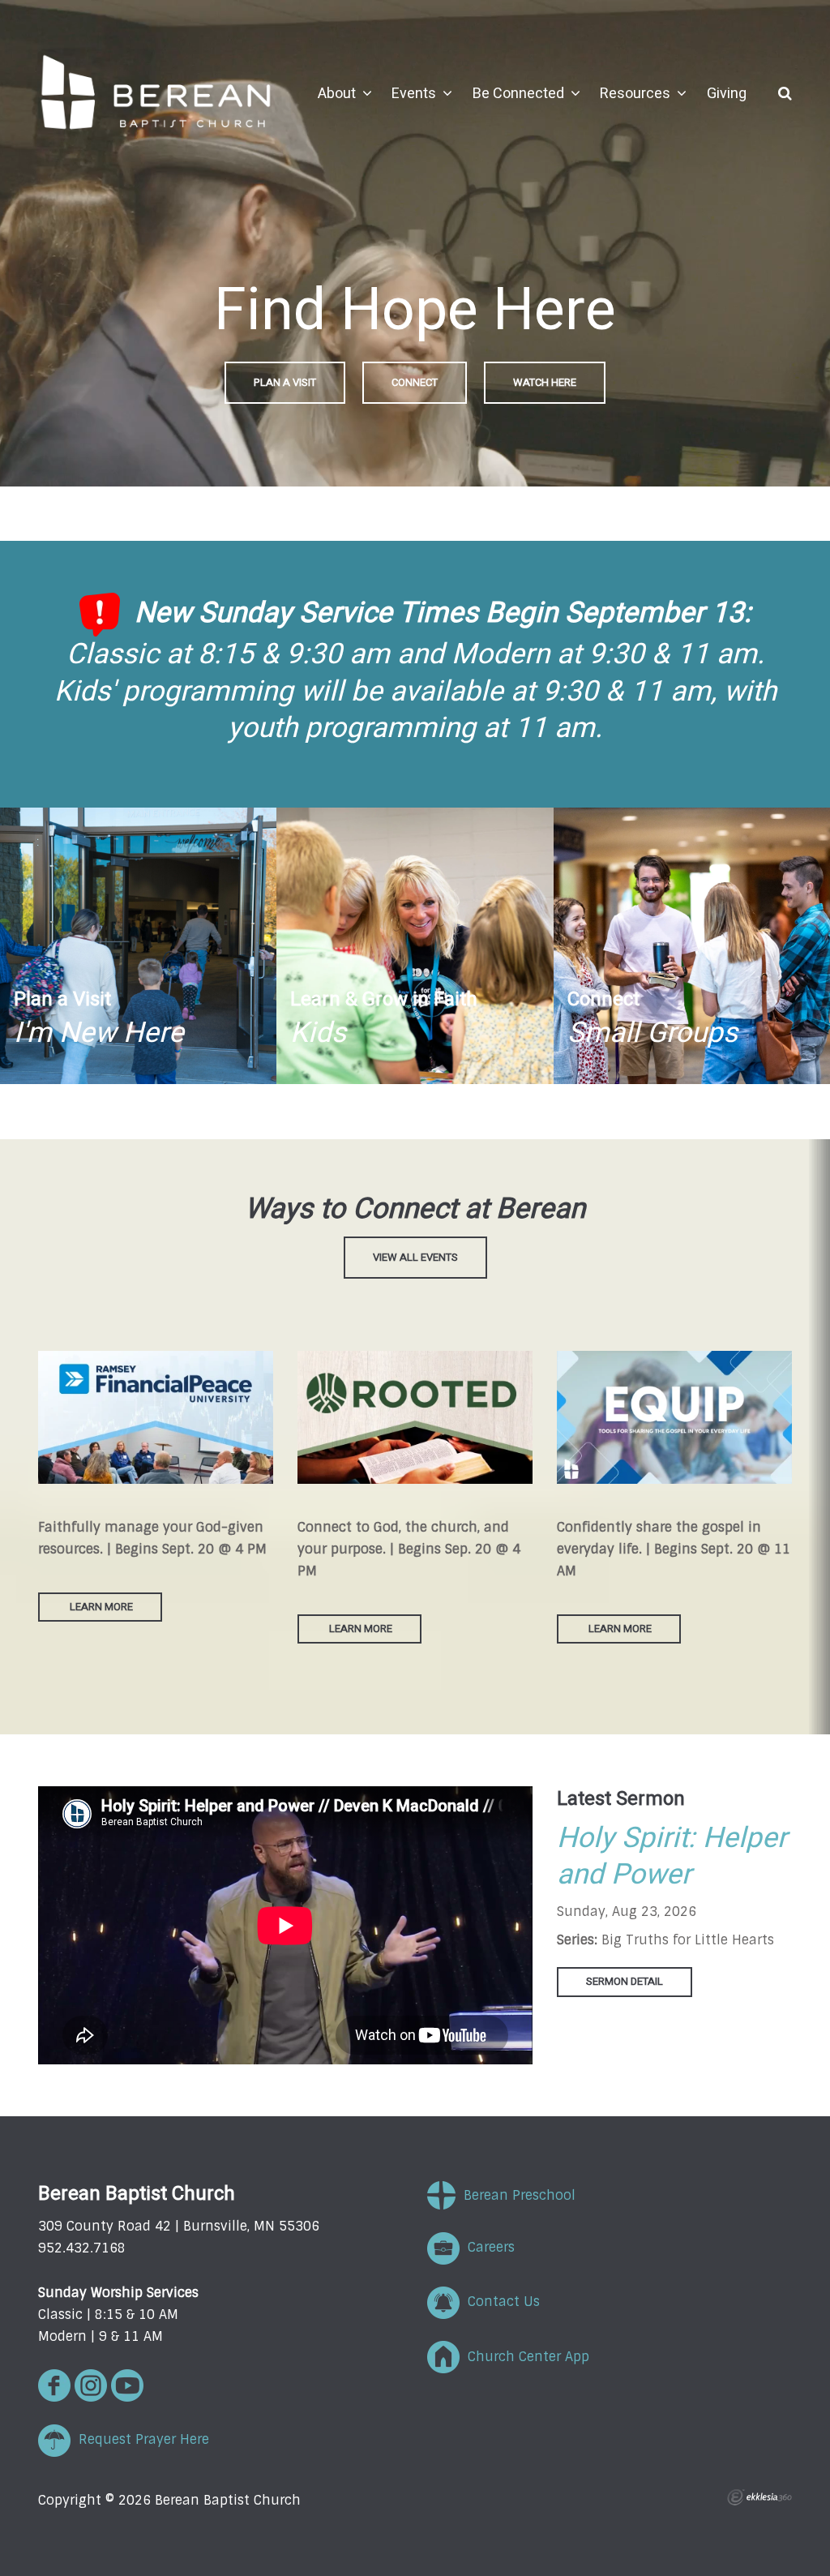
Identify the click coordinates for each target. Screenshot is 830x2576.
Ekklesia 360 (759, 2497)
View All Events (415, 1257)
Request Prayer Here (140, 2439)
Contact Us (500, 2302)
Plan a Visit (285, 382)
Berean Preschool (516, 2195)
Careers (487, 2247)
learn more (361, 1629)
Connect (415, 382)
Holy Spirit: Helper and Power (672, 1857)
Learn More (100, 1607)
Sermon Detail (625, 1981)
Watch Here (545, 382)
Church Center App (524, 2357)
